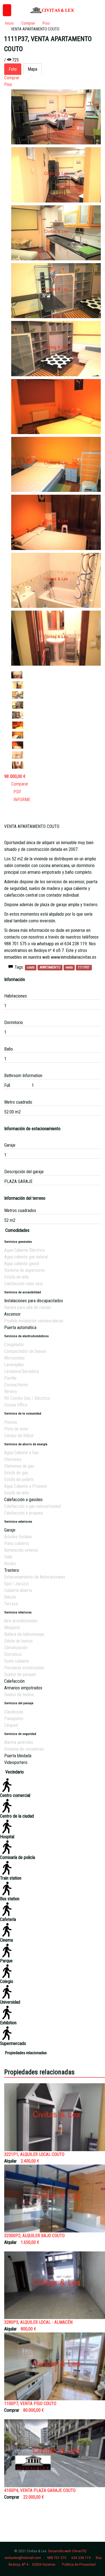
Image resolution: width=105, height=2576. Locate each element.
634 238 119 (81, 2558)
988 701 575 (57, 2558)
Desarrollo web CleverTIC (67, 2551)
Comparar (20, 784)
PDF (16, 792)
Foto (13, 69)
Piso (8, 84)
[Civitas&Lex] (53, 10)
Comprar (12, 78)
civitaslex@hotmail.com (23, 2558)
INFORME (21, 800)
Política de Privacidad (79, 2564)
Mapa (32, 69)
